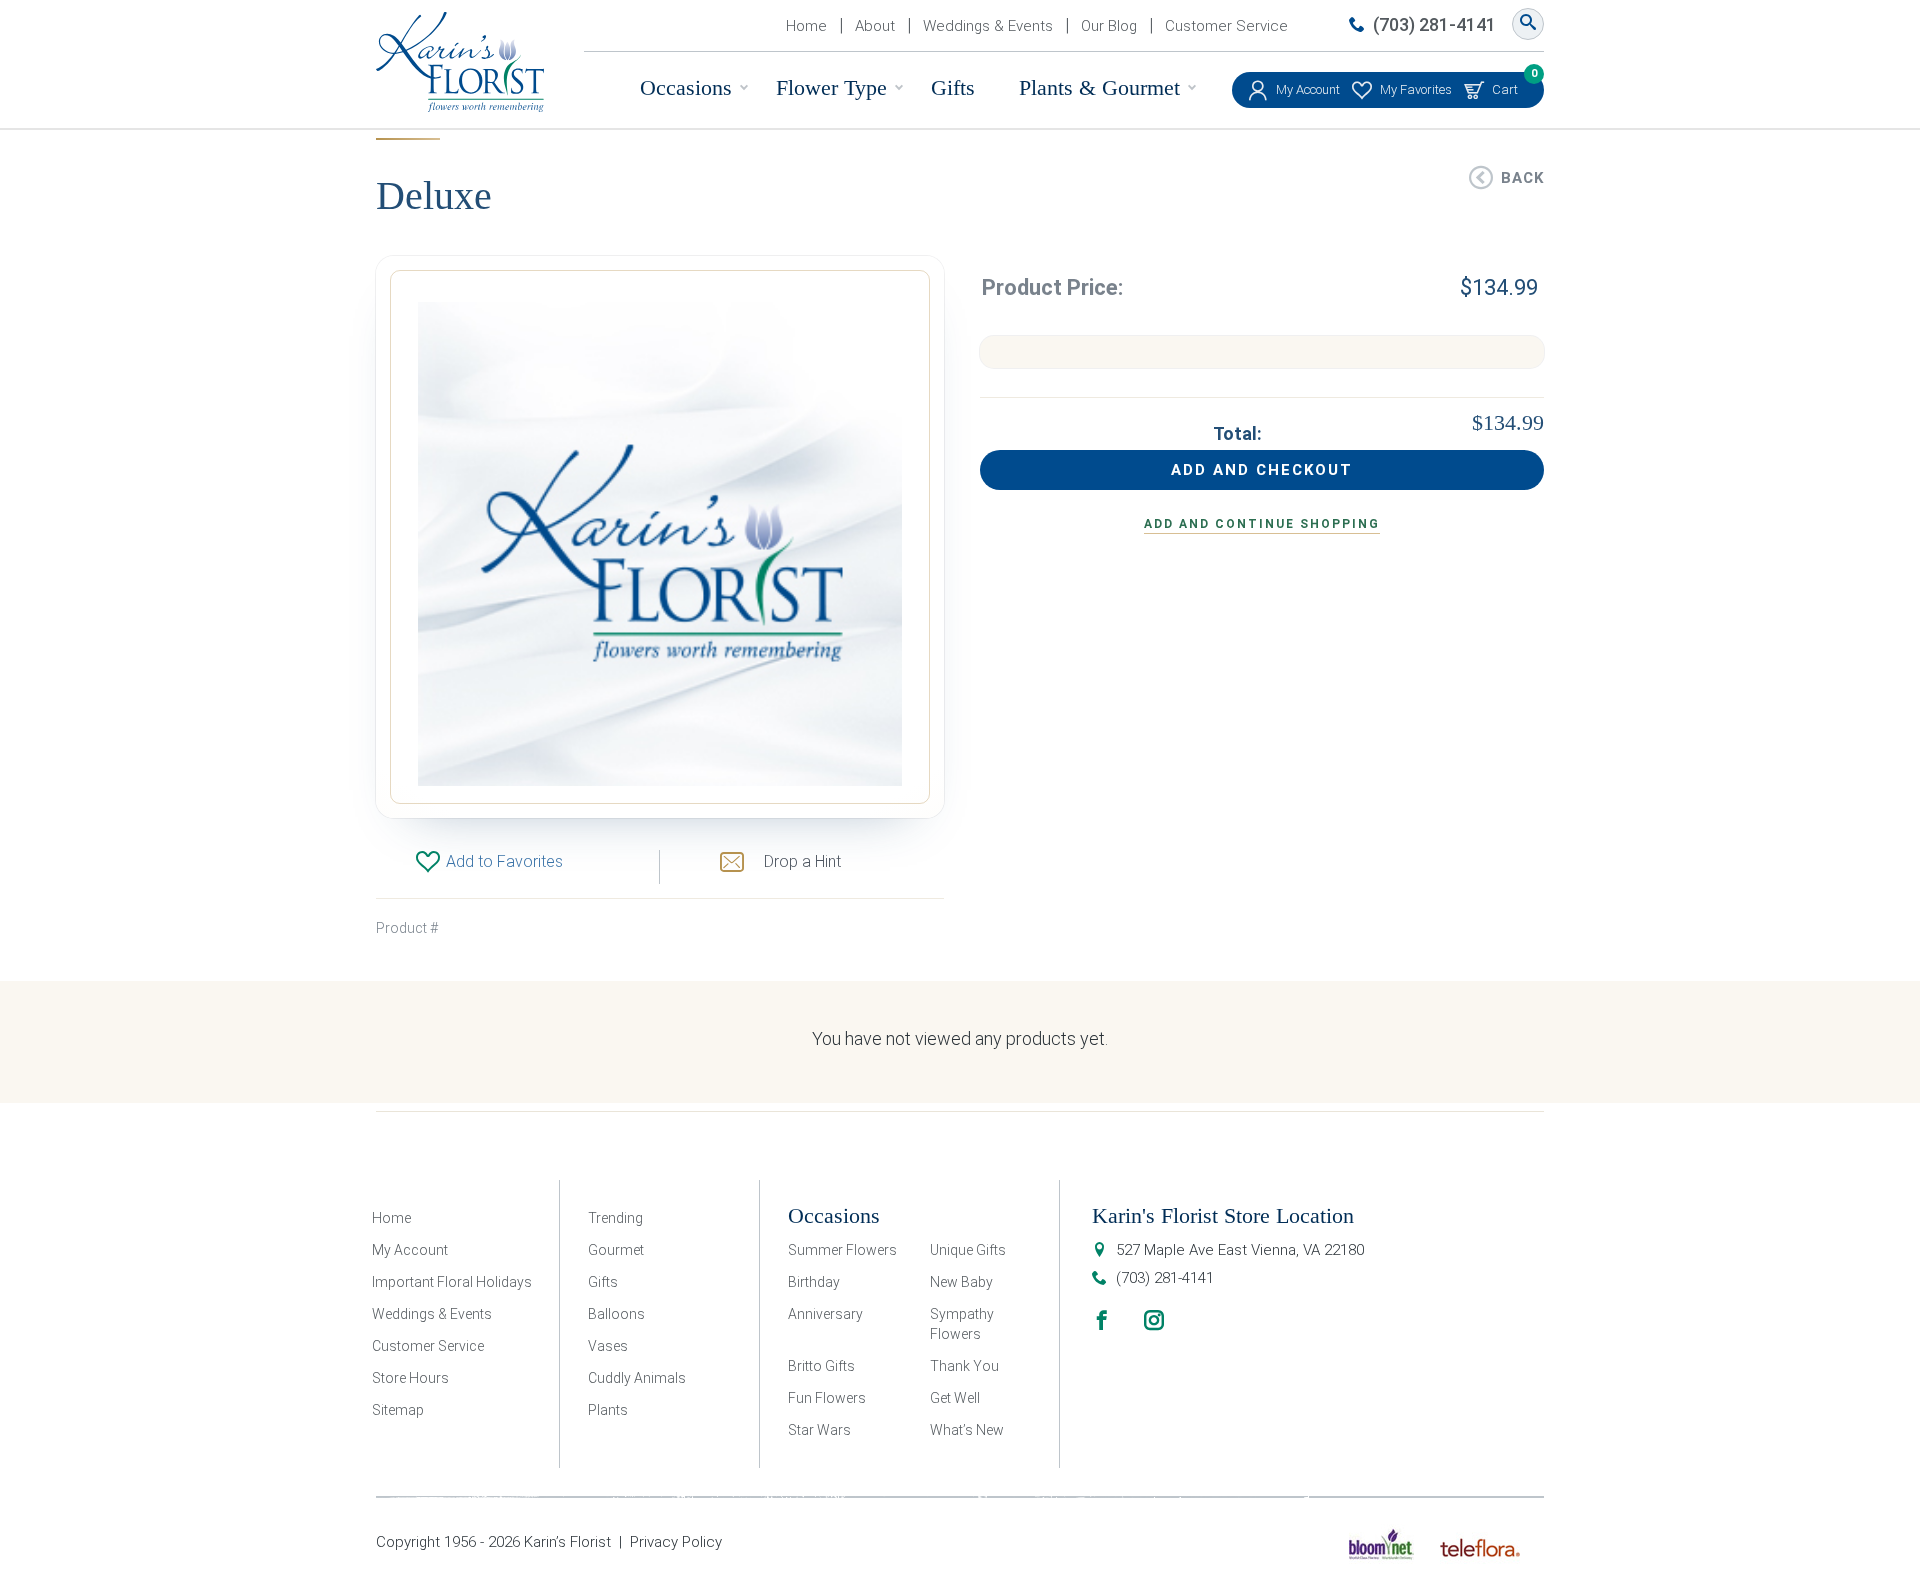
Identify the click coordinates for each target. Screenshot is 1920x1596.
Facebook (1102, 1320)
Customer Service (1226, 26)
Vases (608, 1346)
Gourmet (616, 1250)
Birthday (814, 1282)
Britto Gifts (821, 1366)
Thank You (964, 1366)
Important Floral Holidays (452, 1282)
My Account (1308, 89)
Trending (615, 1218)
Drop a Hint (802, 861)
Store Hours (410, 1378)
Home (806, 26)
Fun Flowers (827, 1398)
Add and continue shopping (1262, 524)
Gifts (953, 87)
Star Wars (819, 1430)
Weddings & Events (988, 26)
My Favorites (1416, 89)
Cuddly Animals (637, 1378)
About (875, 26)
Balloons (616, 1314)
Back (1522, 178)
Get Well (955, 1398)
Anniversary (825, 1314)
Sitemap (398, 1410)
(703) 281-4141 (1434, 24)
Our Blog (1109, 26)
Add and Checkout (1262, 470)
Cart (1505, 84)
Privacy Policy (676, 1542)
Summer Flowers (842, 1250)
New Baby (961, 1282)
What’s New (967, 1430)
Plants (608, 1410)
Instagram (1154, 1320)
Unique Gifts (968, 1250)
